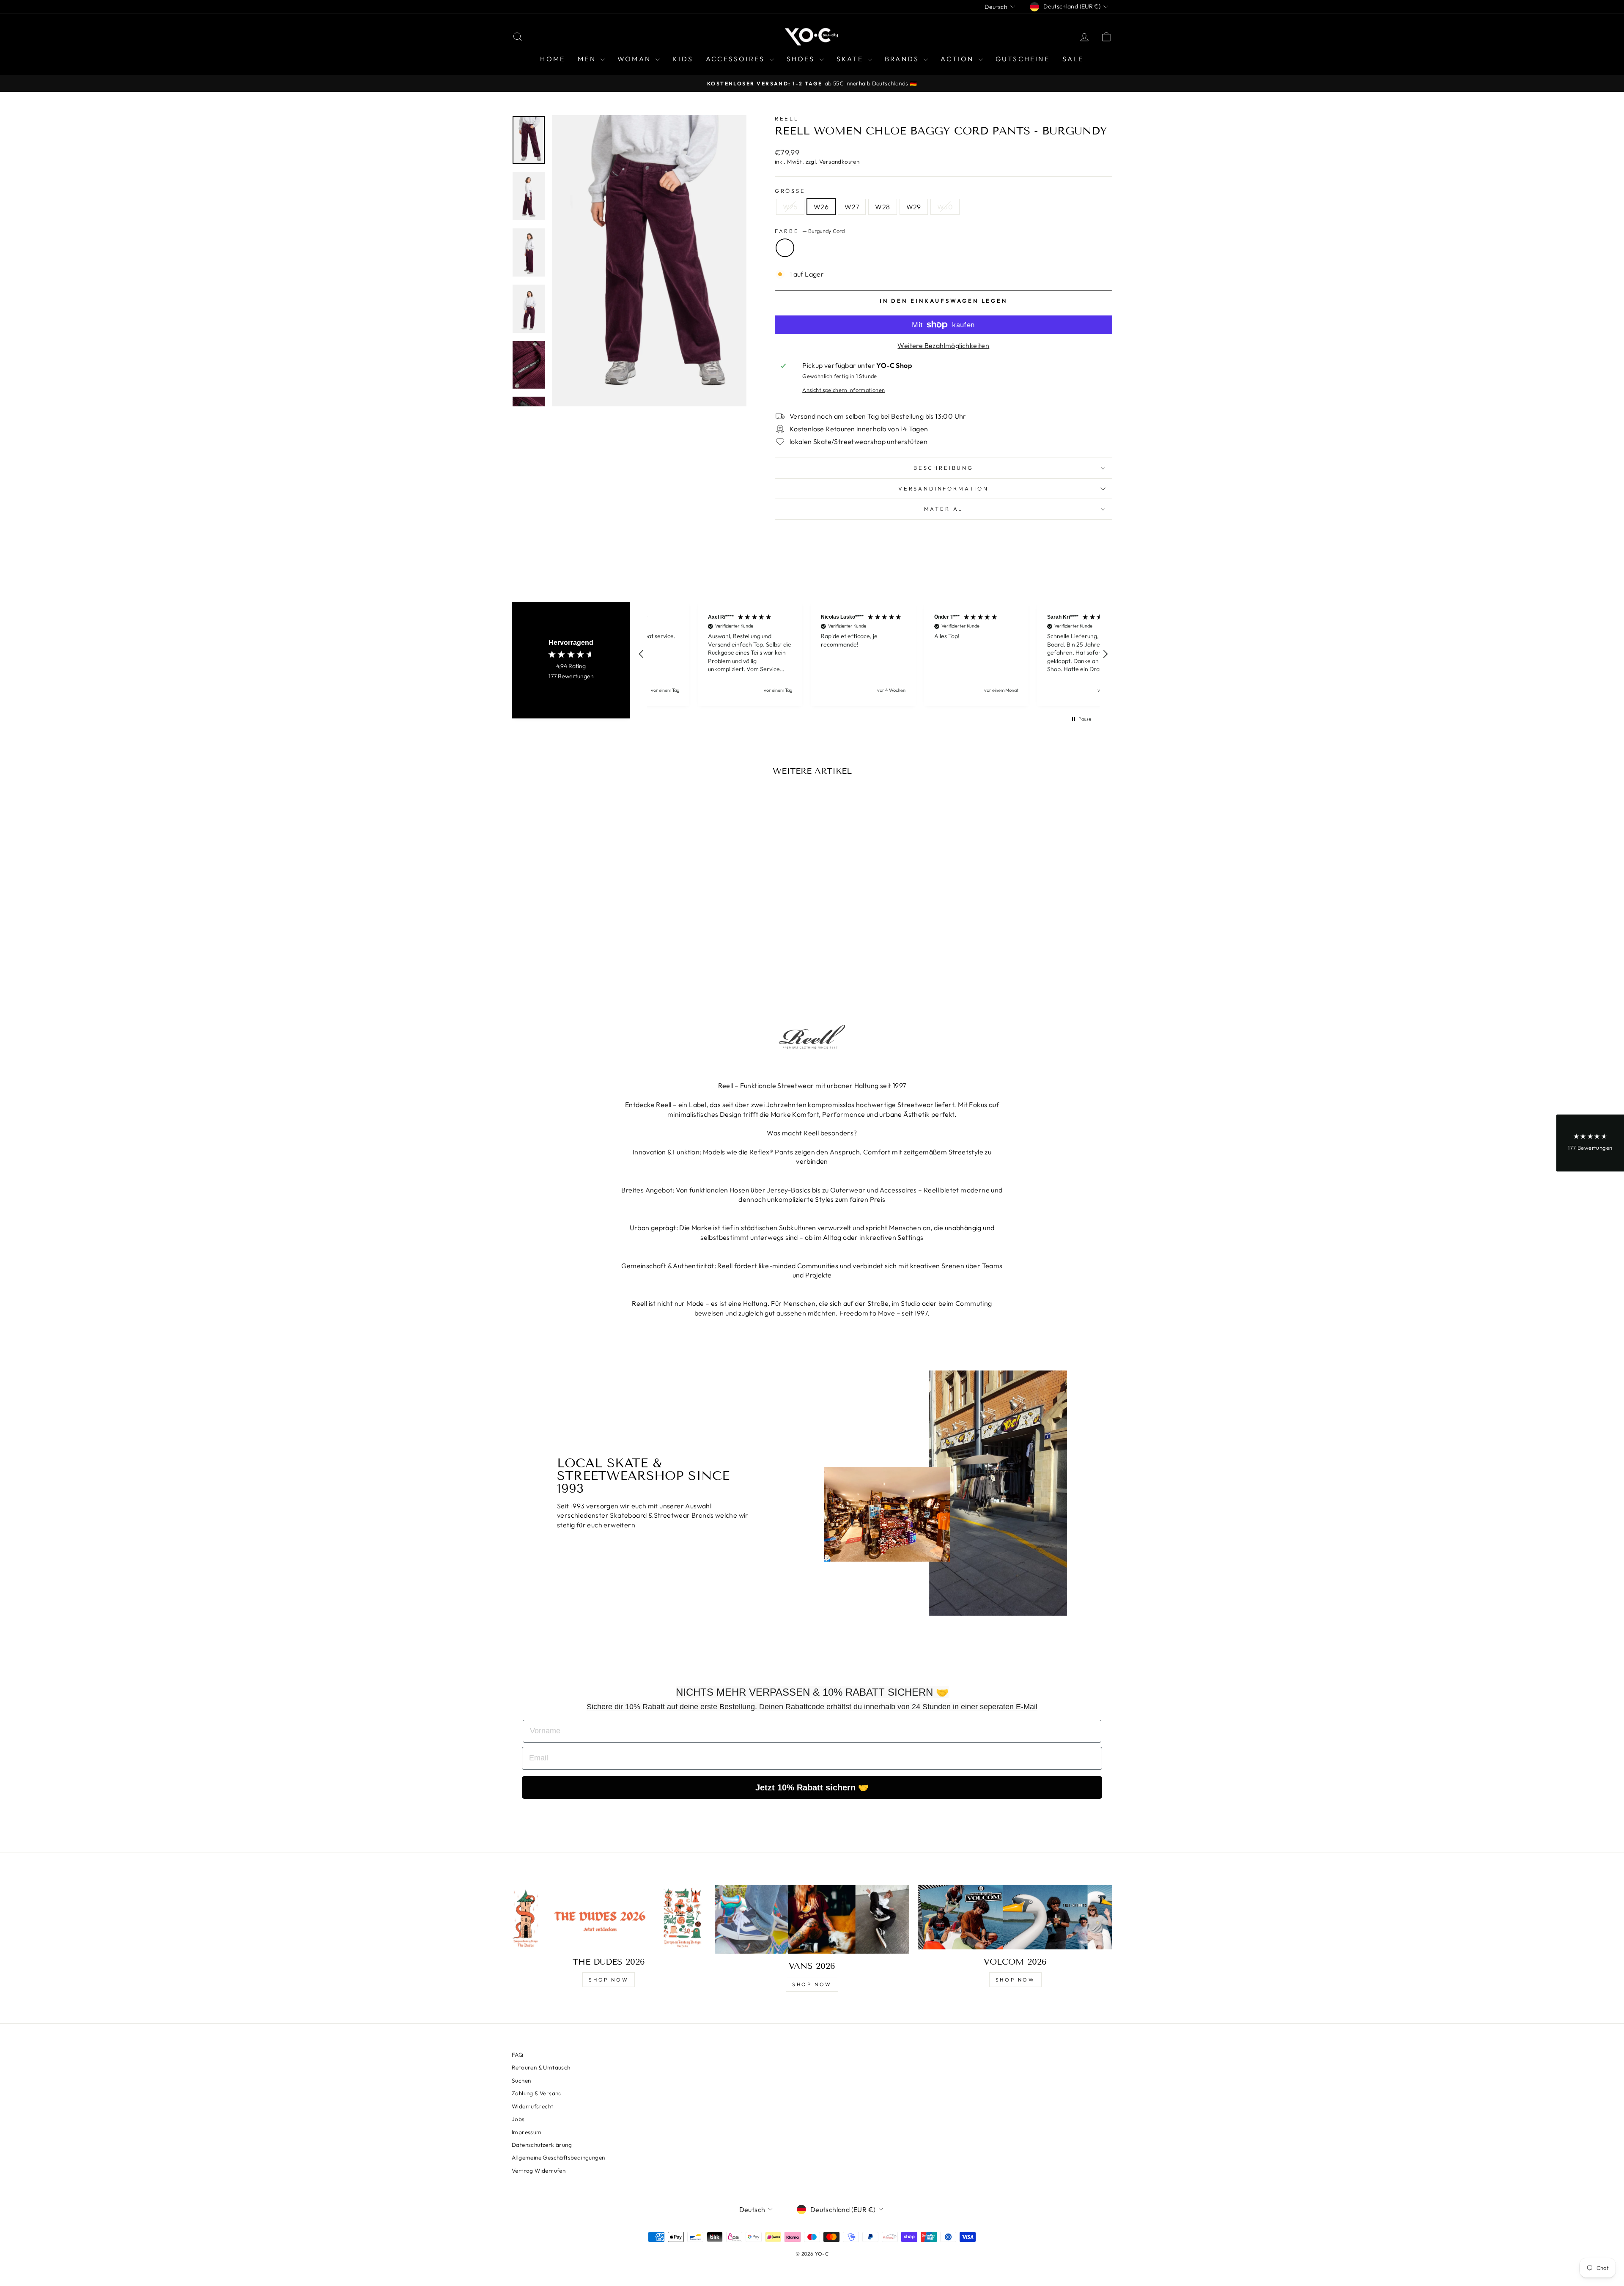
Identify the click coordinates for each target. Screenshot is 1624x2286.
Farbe (810, 231)
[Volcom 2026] (1015, 1917)
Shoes (802, 59)
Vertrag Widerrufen (539, 2171)
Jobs (518, 2119)
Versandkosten (839, 162)
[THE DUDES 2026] (609, 1917)
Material (944, 509)
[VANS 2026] (812, 1919)
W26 (821, 207)
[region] (873, 654)
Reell (787, 118)
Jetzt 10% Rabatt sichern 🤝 (812, 1787)
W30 (945, 207)
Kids (683, 59)
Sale (1073, 59)
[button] (642, 654)
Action (958, 59)
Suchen (521, 2080)
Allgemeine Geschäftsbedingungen (558, 2157)
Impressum (527, 2132)
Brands (903, 59)
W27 (852, 207)
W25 (790, 207)
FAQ (517, 2055)
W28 (882, 207)
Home (553, 59)
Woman (635, 59)
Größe (790, 191)
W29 (914, 207)
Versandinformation (944, 488)
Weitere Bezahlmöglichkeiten (943, 345)
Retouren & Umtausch (541, 2067)
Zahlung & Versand (537, 2093)
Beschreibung (944, 468)
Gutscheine (1023, 59)
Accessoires (737, 59)
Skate (851, 59)
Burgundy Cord (785, 248)
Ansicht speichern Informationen (844, 390)
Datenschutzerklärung (542, 2145)
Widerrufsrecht (533, 2106)
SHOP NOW (609, 1980)
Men (588, 59)
